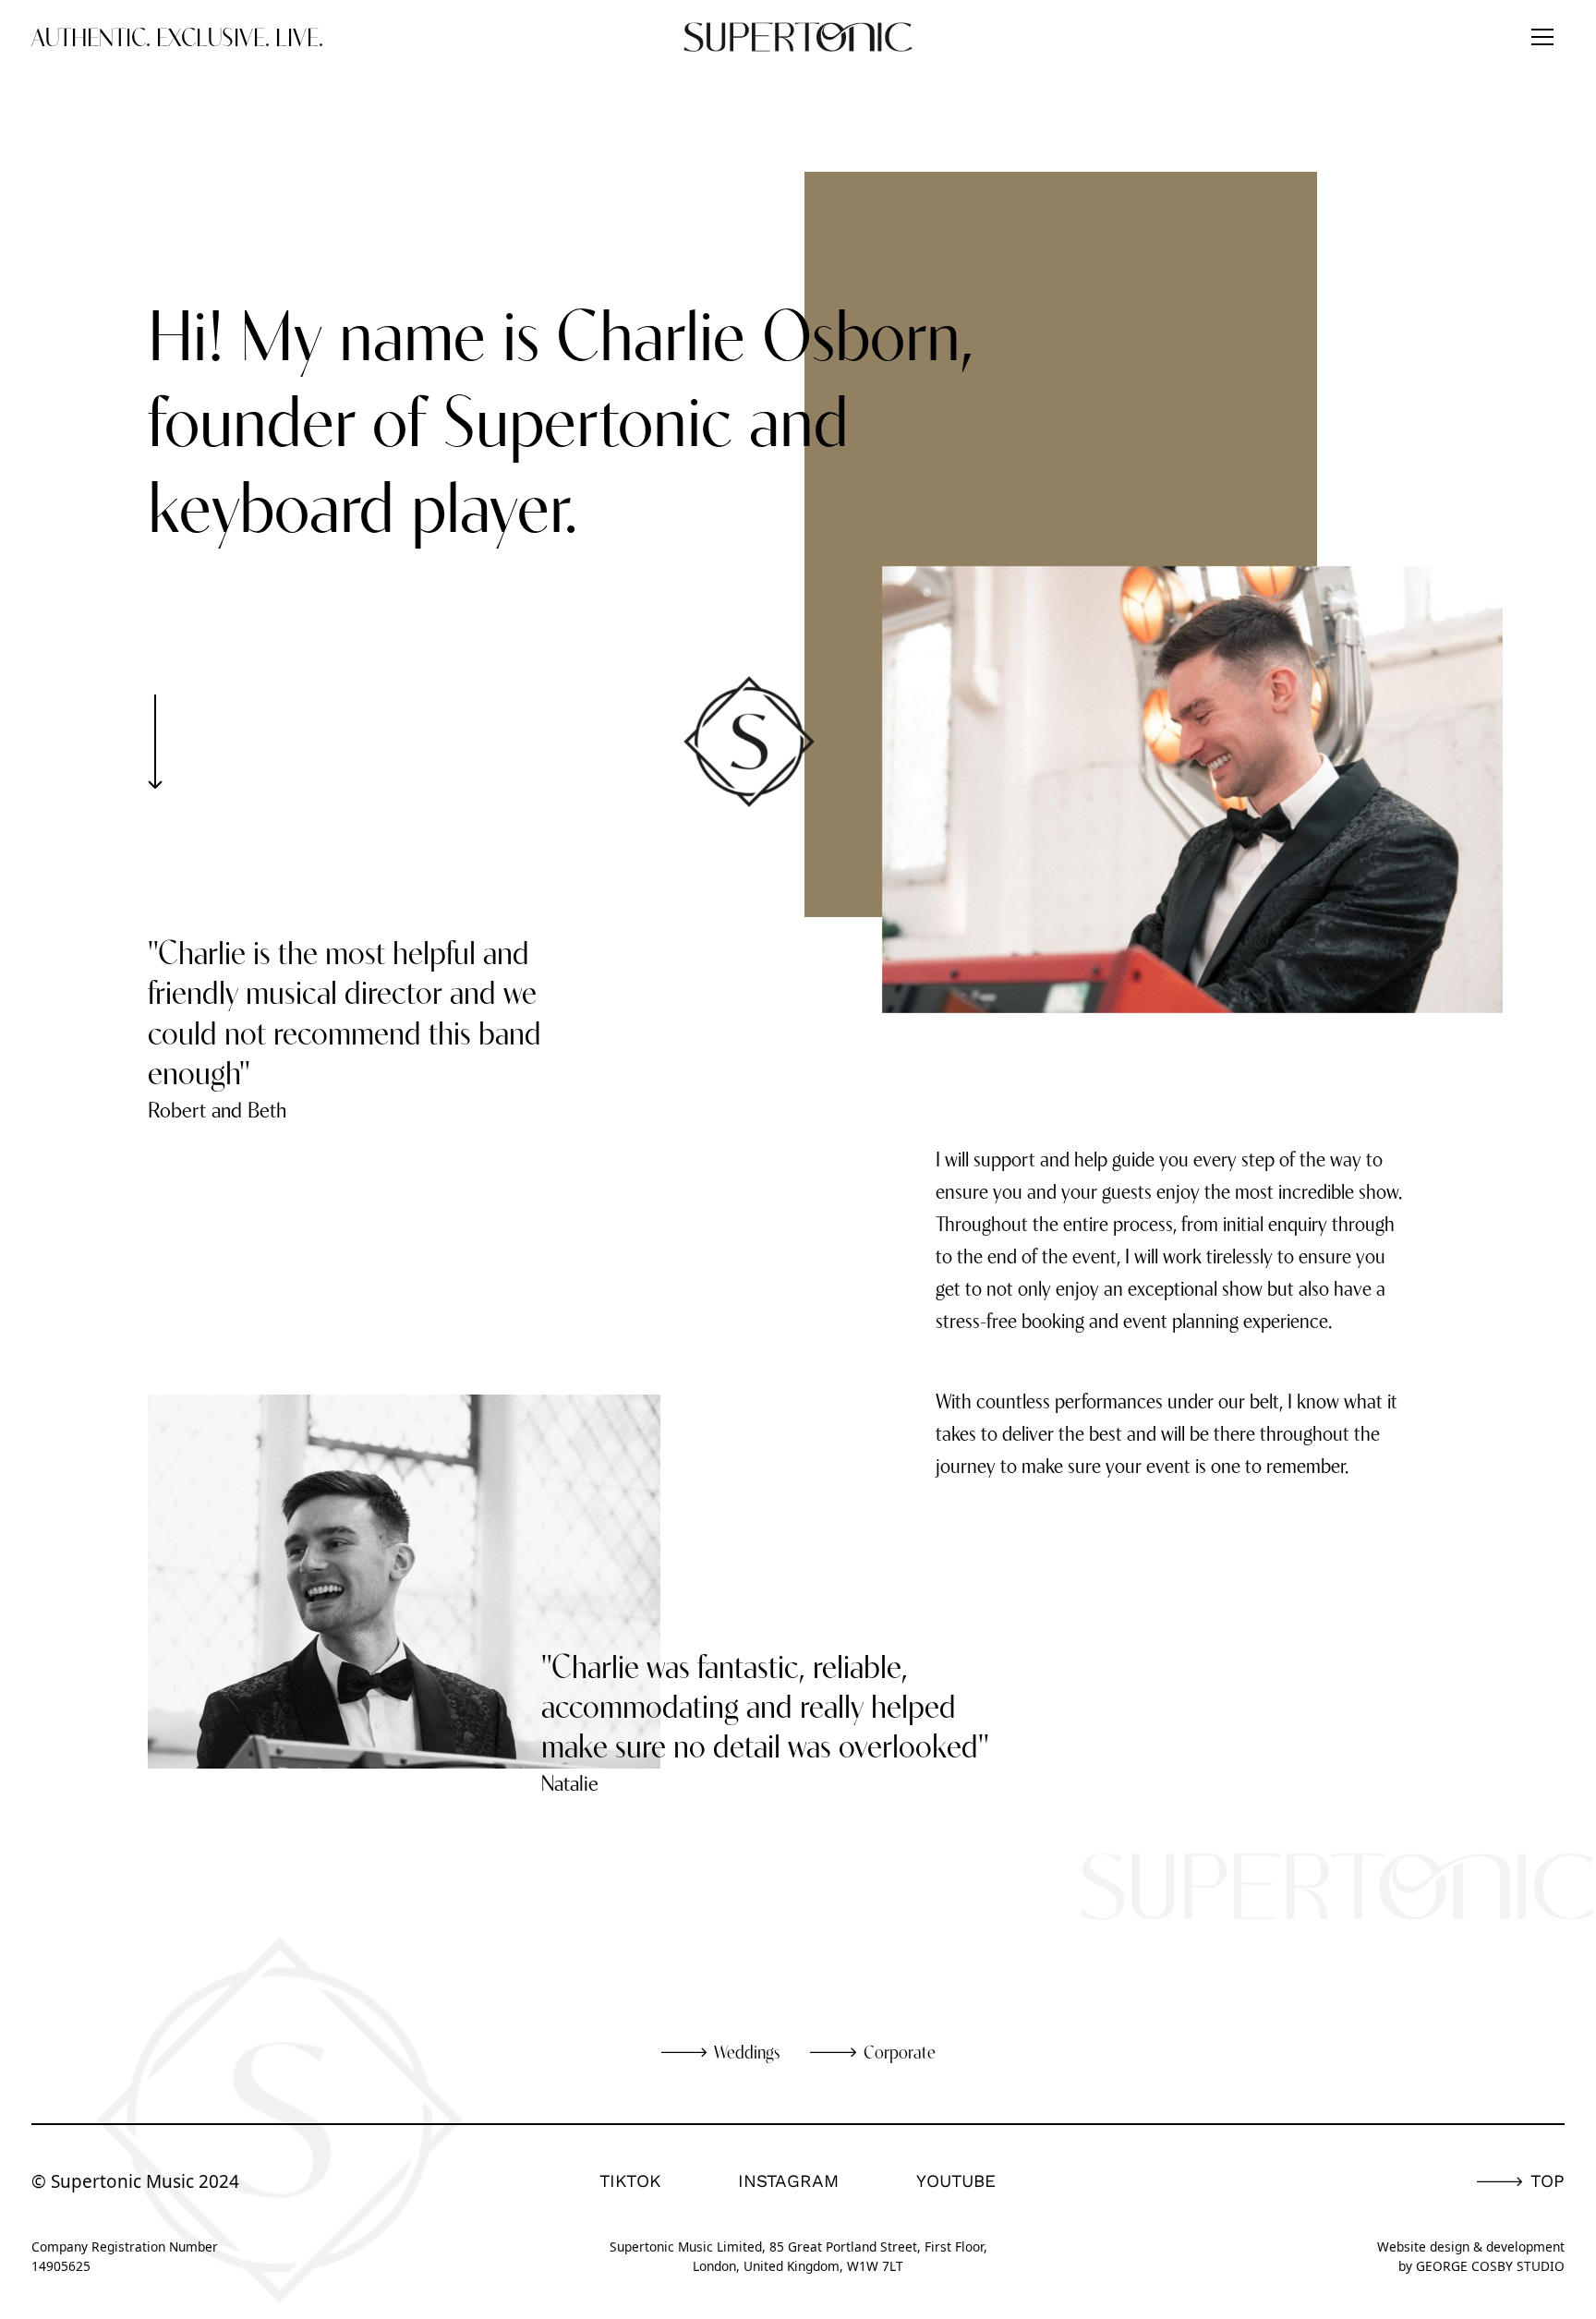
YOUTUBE (956, 2181)
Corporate (900, 2052)
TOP (1548, 2181)
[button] (1542, 37)
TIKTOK (630, 2181)
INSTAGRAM (788, 2181)
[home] (798, 37)
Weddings (747, 2052)
